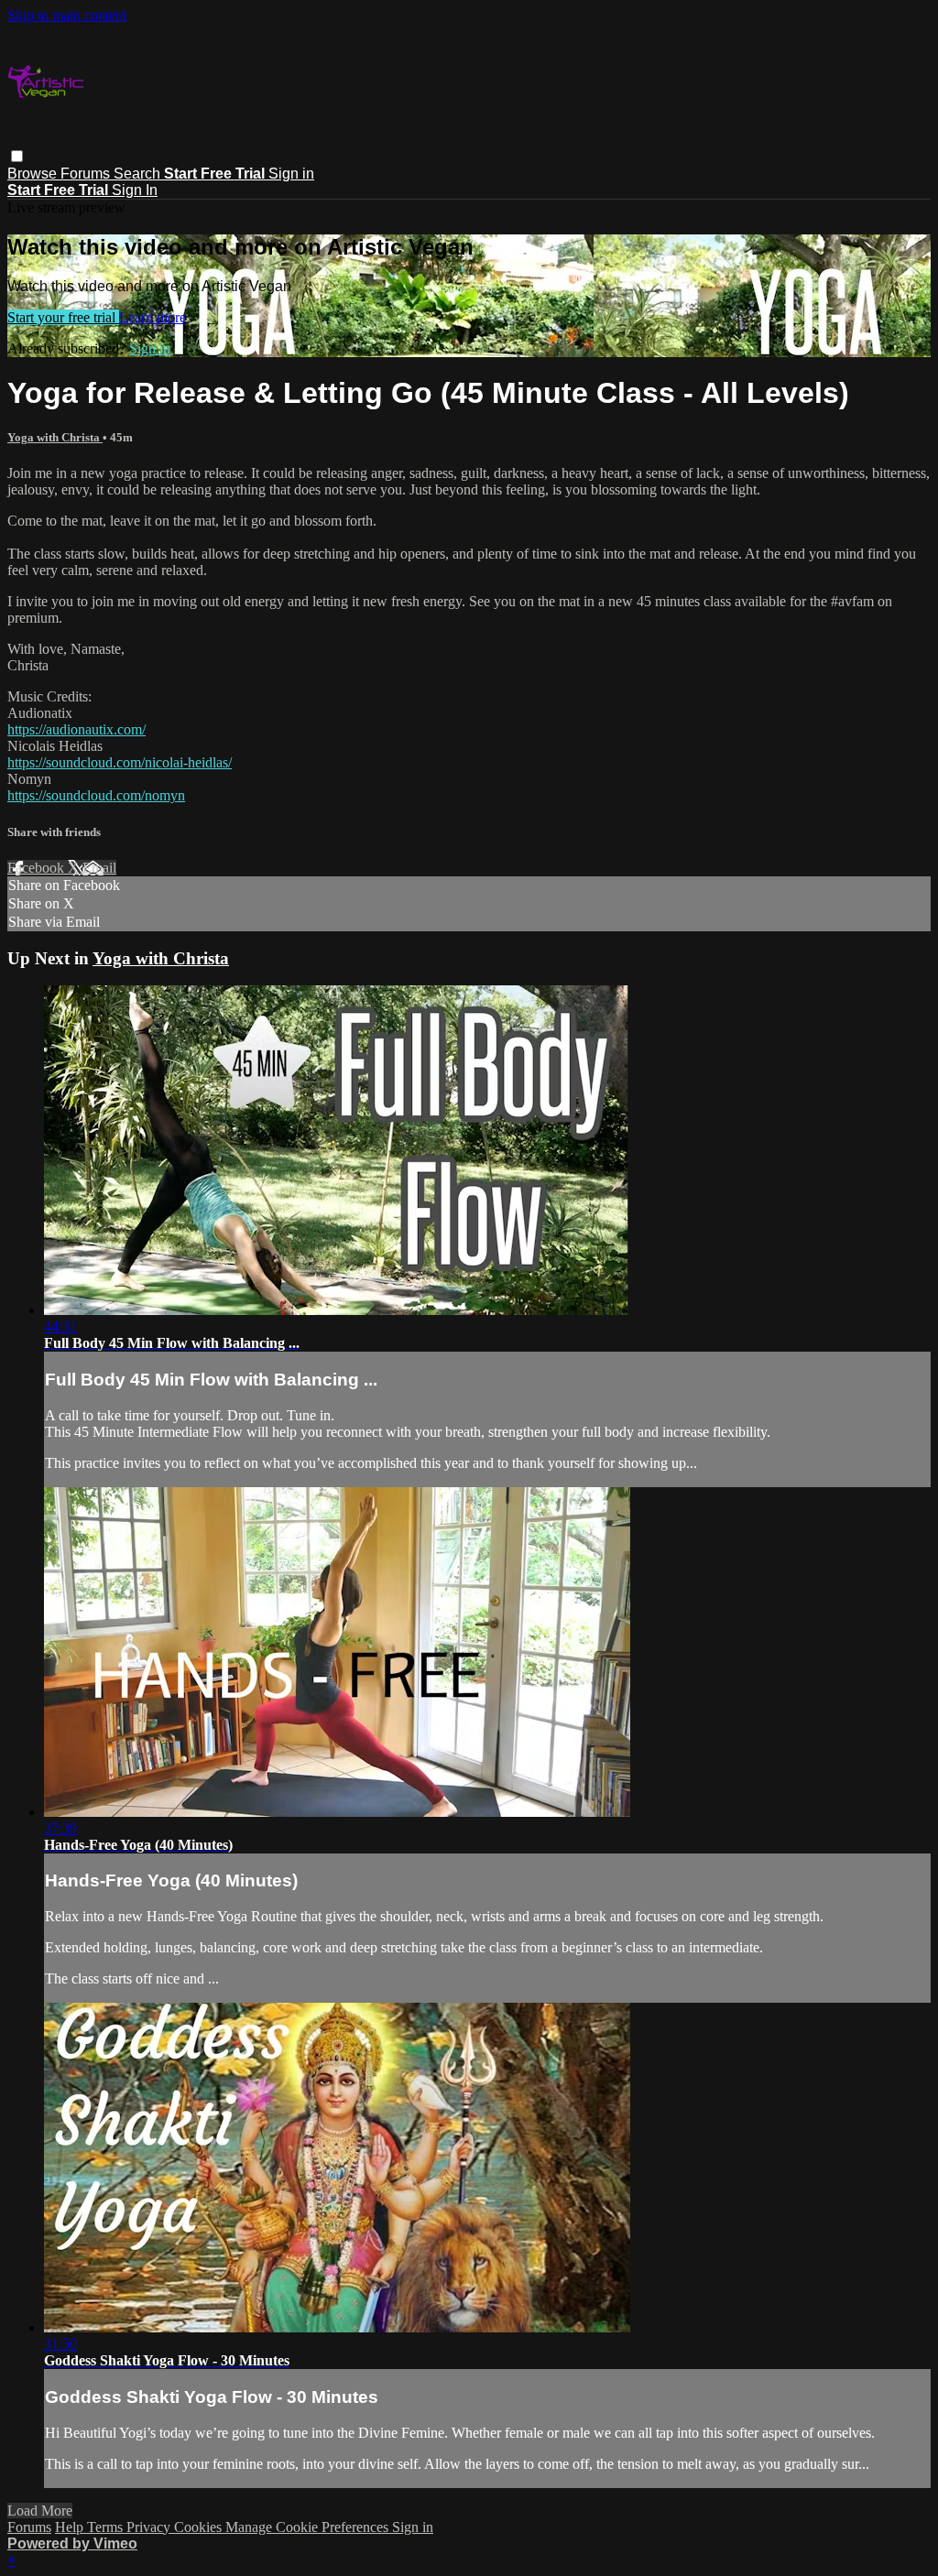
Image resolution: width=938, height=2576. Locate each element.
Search (139, 174)
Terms (107, 2527)
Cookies (200, 2527)
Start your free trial (63, 317)
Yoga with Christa (55, 437)
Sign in (291, 174)
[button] (17, 156)
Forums (87, 174)
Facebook (38, 868)
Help (71, 2527)
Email (99, 868)
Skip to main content (67, 15)
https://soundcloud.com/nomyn (96, 795)
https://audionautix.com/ (76, 729)
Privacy (150, 2527)
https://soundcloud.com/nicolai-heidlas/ (120, 762)
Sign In (135, 190)
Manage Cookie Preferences (309, 2527)
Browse (34, 174)
